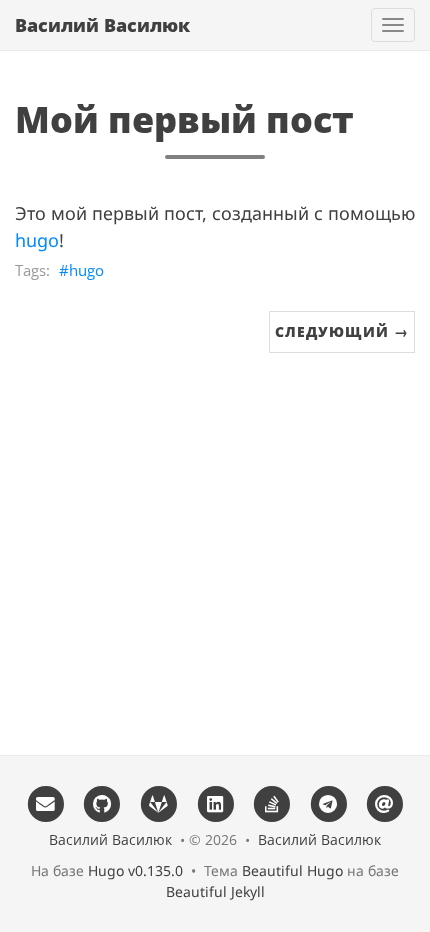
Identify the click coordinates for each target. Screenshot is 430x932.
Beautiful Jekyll (215, 891)
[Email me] (45, 802)
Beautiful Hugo (292, 870)
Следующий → (342, 331)
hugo (37, 240)
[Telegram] (328, 802)
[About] (385, 802)
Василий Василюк (102, 25)
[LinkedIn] (215, 802)
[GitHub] (101, 802)
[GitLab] (158, 802)
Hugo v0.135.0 (135, 870)
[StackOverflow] (271, 802)
